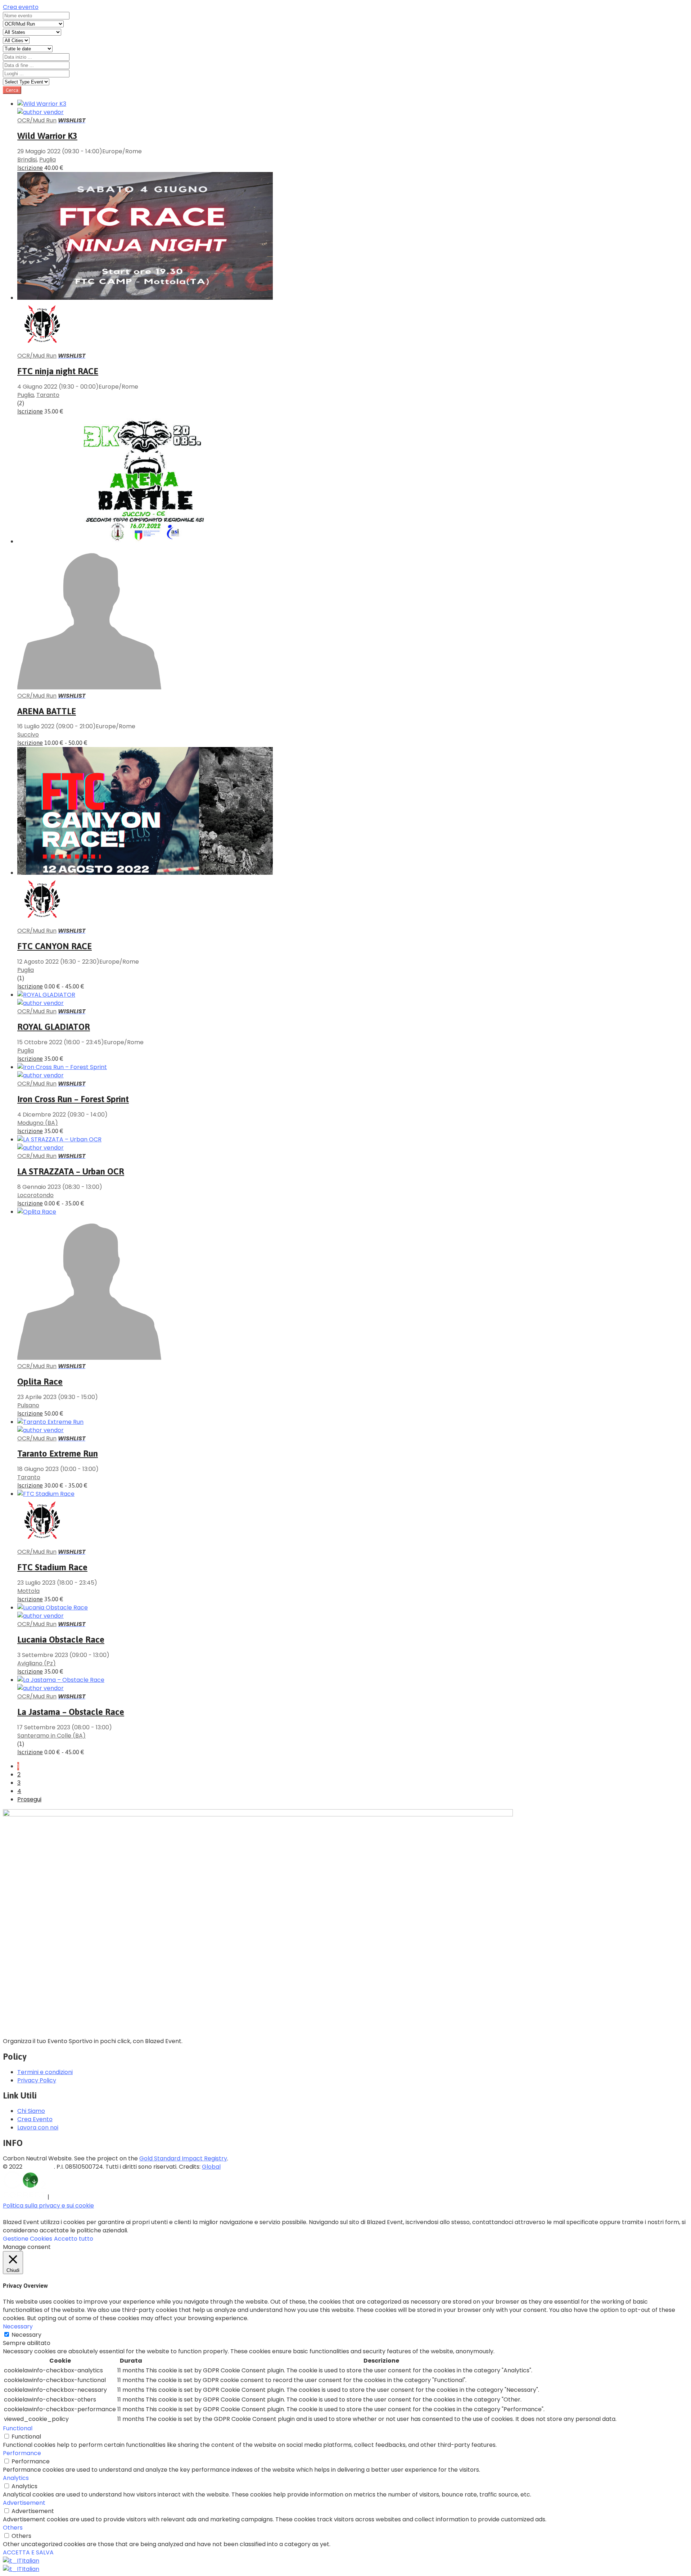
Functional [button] (18, 2428)
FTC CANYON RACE (55, 946)
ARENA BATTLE (47, 711)
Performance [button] (22, 2453)
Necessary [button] (18, 2326)
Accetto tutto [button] (74, 2239)
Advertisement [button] (24, 2503)
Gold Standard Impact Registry (183, 2158)
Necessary (26, 2335)
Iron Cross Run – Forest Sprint (73, 1099)
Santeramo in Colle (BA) (51, 1736)
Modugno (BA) (38, 1123)
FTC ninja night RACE (58, 371)
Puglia (48, 160)
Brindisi (27, 160)
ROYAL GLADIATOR (54, 1027)
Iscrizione (30, 168)
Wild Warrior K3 (47, 136)
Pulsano (28, 1405)
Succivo (28, 735)
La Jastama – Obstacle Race (71, 1712)
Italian (31, 2561)
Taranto (48, 395)
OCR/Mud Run (37, 120)
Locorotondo (35, 1195)
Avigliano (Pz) (37, 1663)
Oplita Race (40, 1382)
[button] (21, 7)
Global (211, 2167)
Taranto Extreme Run (58, 1454)
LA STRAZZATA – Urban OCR (71, 1171)
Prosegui (29, 1799)
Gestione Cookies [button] (28, 2239)
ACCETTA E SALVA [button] (28, 2552)
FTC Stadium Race (52, 1567)
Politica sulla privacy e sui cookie (48, 2206)
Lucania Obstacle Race (61, 1640)
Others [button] (13, 2528)
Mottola (28, 1591)
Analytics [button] (16, 2478)
